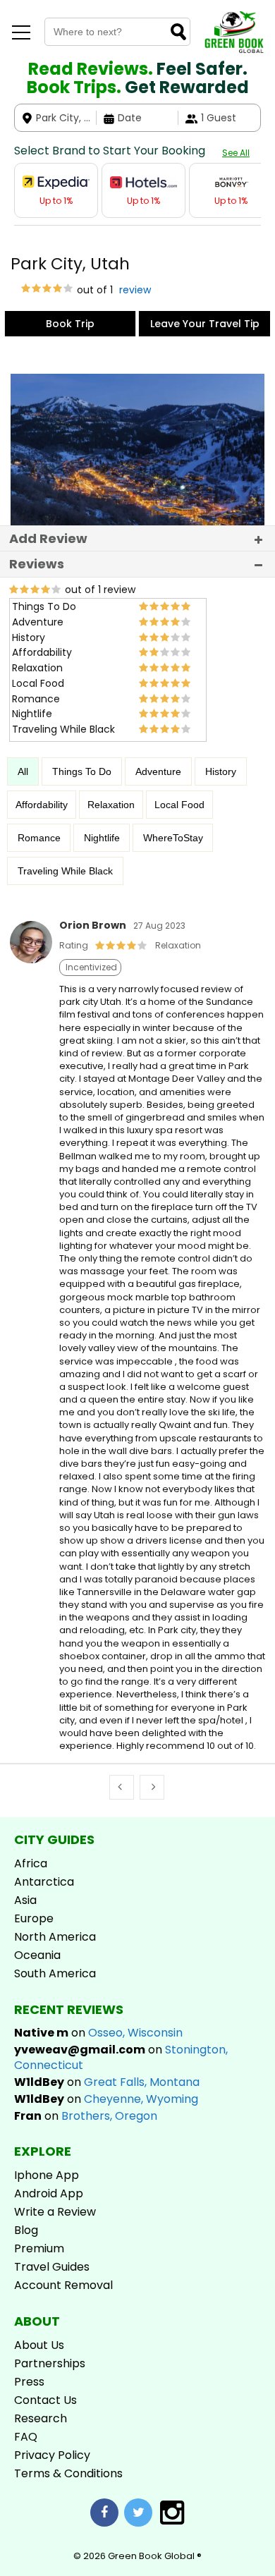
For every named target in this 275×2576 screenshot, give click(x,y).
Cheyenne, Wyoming (141, 2099)
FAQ (26, 2437)
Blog (26, 2230)
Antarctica (44, 1882)
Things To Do (82, 771)
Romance (39, 838)
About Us (39, 2345)
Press (29, 2382)
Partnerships (50, 2363)
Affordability (42, 805)
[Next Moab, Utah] (152, 1787)
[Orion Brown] (31, 960)
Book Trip (70, 324)
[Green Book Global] (234, 50)
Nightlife (102, 838)
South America (55, 1973)
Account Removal (63, 2285)
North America (55, 1937)
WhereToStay (173, 838)
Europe (34, 1918)
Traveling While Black (65, 871)
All (23, 771)
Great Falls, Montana (142, 2082)
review (134, 290)
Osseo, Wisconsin (135, 2033)
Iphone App (47, 2175)
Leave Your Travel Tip (205, 324)
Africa (31, 1863)
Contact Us (45, 2400)
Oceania (37, 1955)
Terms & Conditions (68, 2473)
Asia (25, 1900)
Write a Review (55, 2212)
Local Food (179, 805)
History (221, 771)
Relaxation (111, 805)
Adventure (158, 771)
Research (41, 2418)
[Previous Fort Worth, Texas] (122, 1787)
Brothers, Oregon (109, 2116)
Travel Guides (52, 2267)
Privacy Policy (52, 2455)
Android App (49, 2193)
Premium (39, 2248)
